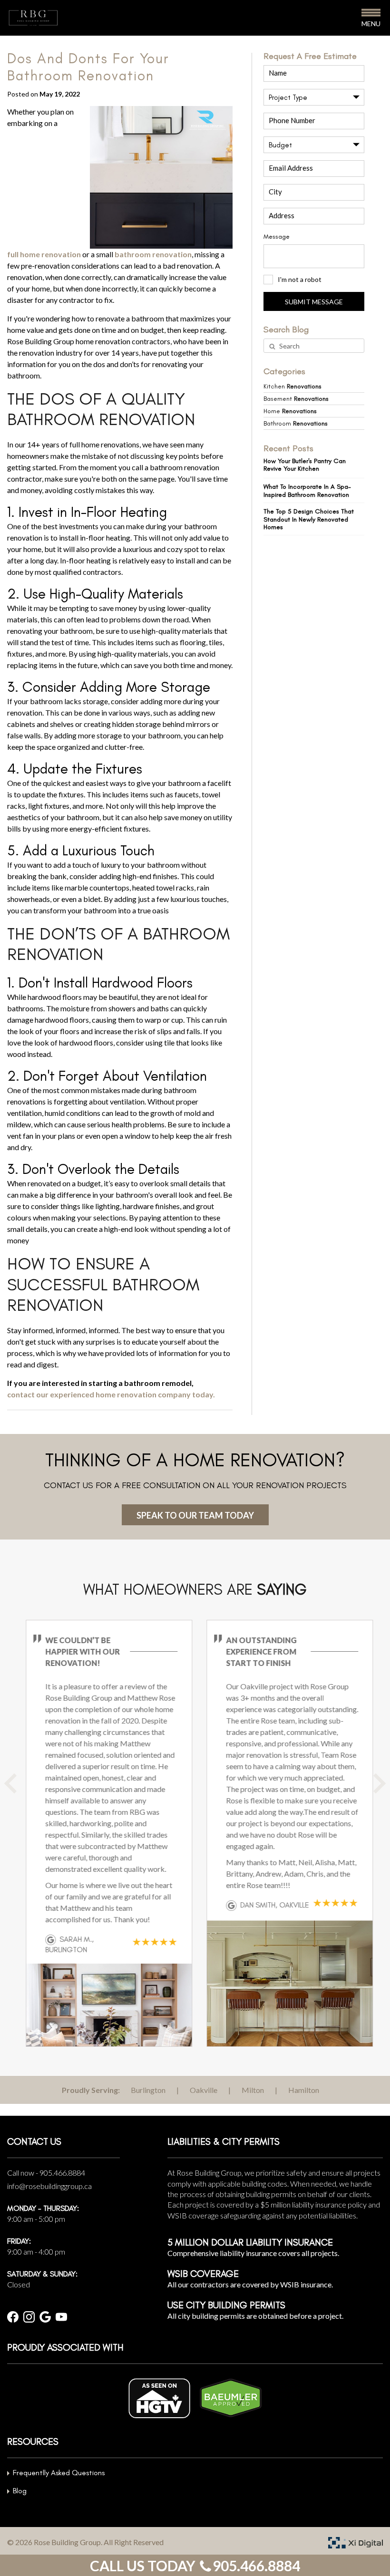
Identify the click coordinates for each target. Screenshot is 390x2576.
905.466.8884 (62, 2173)
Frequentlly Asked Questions (59, 2473)
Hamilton (304, 2090)
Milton (253, 2090)
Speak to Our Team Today (195, 1515)
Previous (21, 1791)
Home (290, 411)
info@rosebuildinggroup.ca (49, 2186)
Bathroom (296, 423)
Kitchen (292, 386)
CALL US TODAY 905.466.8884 (195, 2566)
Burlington (148, 2090)
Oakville (204, 2090)
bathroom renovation (153, 254)
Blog (20, 2491)
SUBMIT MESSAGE (314, 302)
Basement (296, 399)
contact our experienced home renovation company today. (111, 1394)
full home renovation (44, 254)
